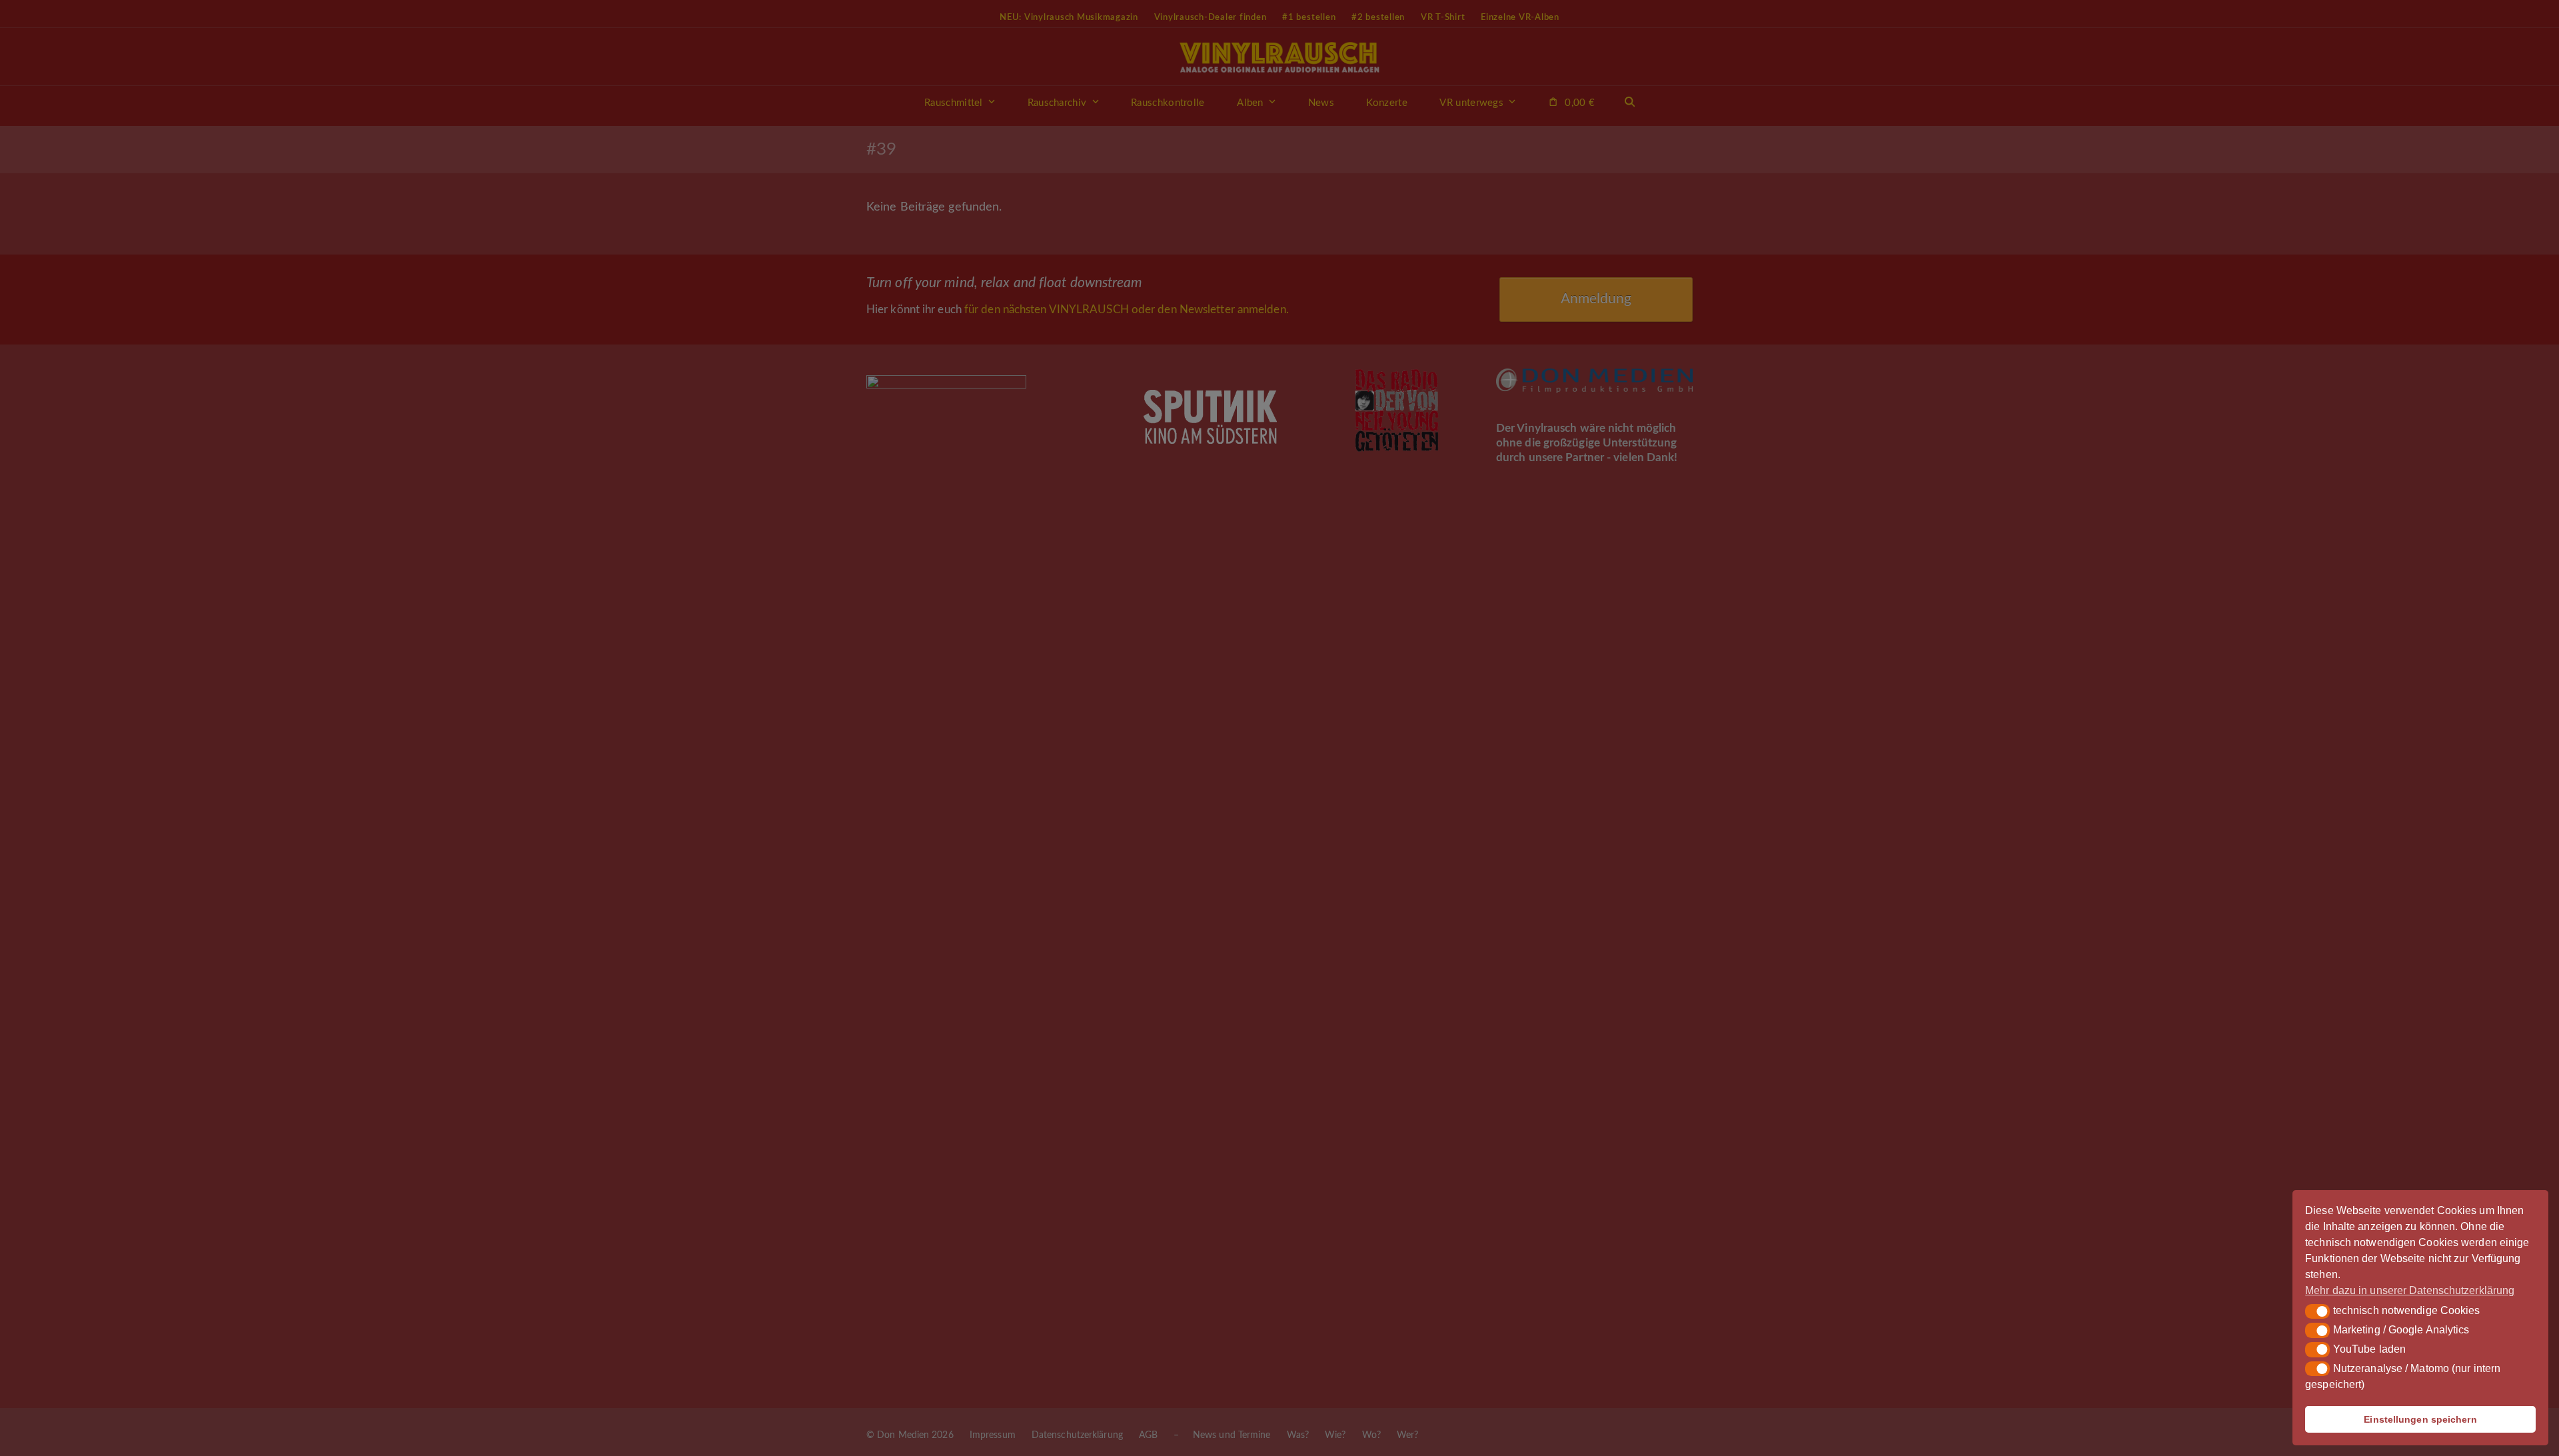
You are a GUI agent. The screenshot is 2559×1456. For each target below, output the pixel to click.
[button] (2317, 1311)
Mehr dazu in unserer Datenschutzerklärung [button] (2410, 1290)
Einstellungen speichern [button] (2420, 1419)
